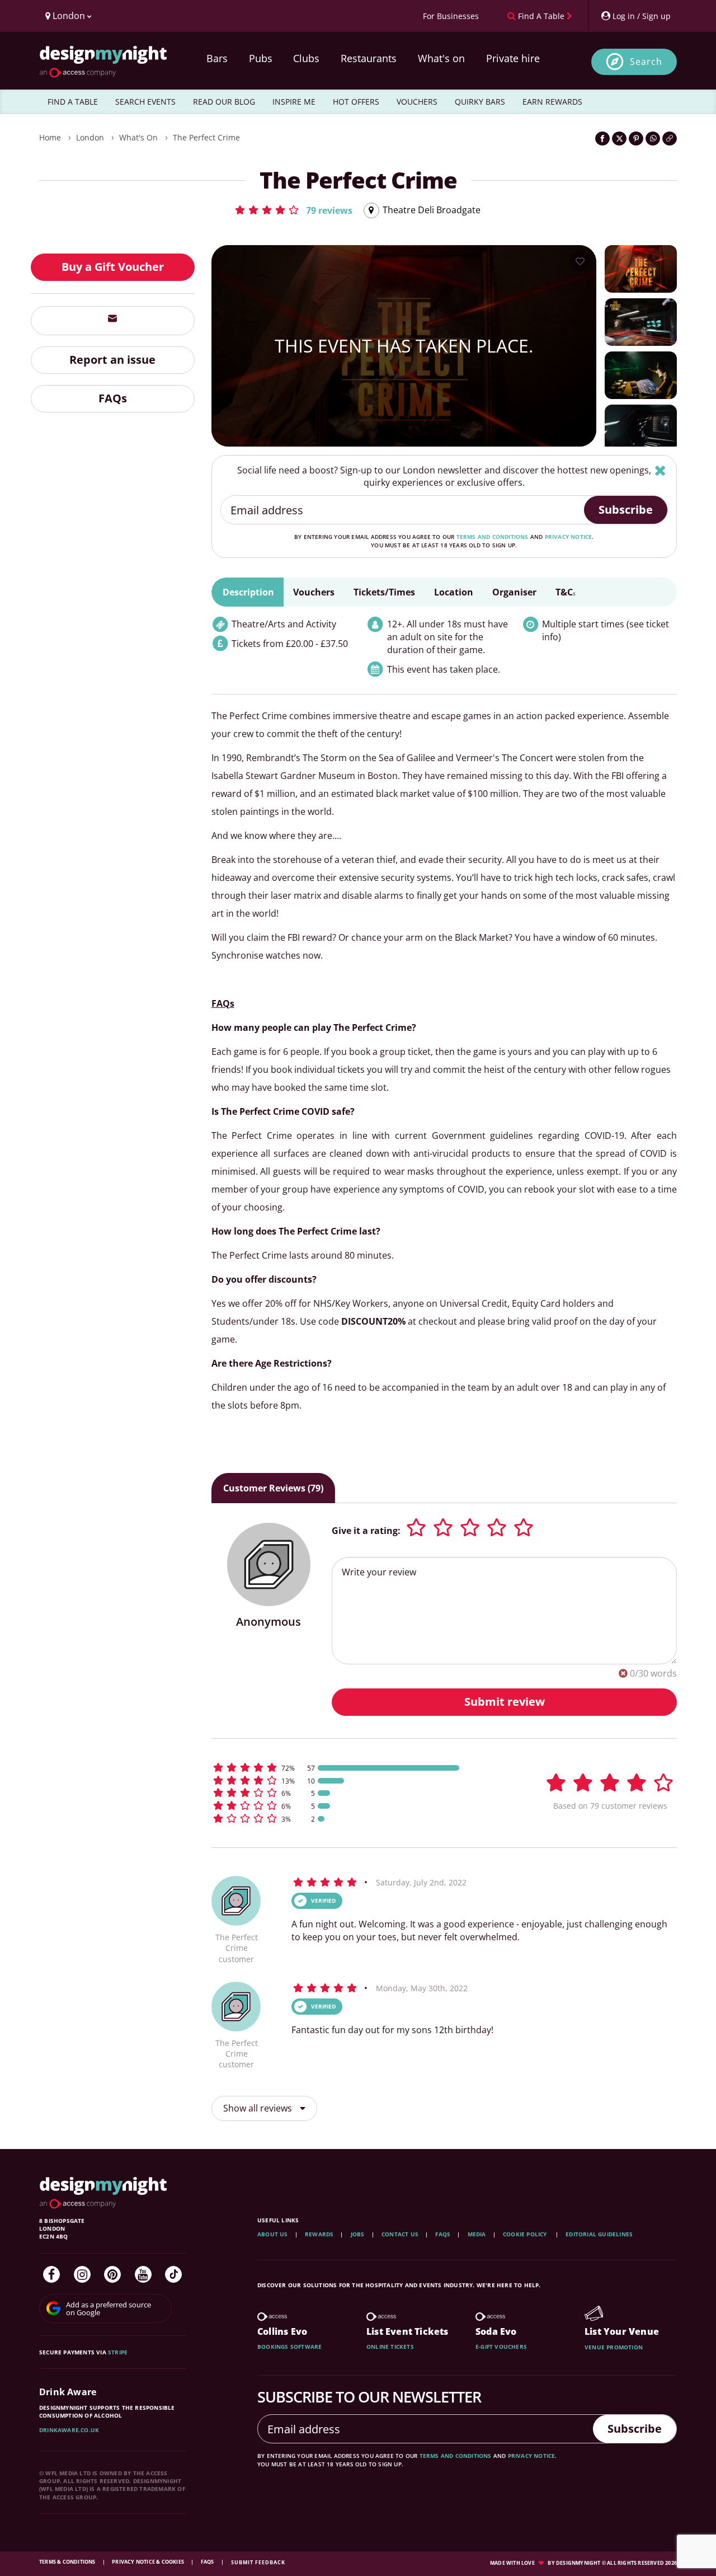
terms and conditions (493, 537)
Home (50, 137)
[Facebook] (51, 2274)
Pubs (261, 58)
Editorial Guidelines (599, 2234)
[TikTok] (173, 2274)
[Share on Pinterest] (636, 139)
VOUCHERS (417, 102)
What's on (441, 58)
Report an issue (112, 360)
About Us (273, 2234)
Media (477, 2234)
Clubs (306, 58)
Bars (217, 58)
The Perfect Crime (206, 137)
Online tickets (390, 2347)
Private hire (513, 58)
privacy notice (569, 537)
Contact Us (400, 2234)
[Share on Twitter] (619, 139)
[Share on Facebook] (602, 139)
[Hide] (660, 470)
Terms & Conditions (68, 2562)
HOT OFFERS (356, 102)
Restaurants (369, 58)
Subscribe (626, 510)
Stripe (118, 2352)
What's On (138, 137)
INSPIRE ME (294, 102)
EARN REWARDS (552, 102)
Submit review (505, 1702)
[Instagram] (82, 2274)
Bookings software (289, 2347)
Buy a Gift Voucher (113, 267)
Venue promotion (614, 2347)
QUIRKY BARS (480, 102)
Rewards (319, 2234)
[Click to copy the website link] (670, 139)
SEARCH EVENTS (145, 102)
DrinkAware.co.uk (69, 2430)
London (90, 137)
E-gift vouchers (501, 2347)
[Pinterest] (112, 2274)
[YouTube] (143, 2274)
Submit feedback (258, 2562)
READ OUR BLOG (224, 102)
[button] (293, 210)
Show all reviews (259, 2108)
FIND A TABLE (73, 102)
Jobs (358, 2234)
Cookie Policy (526, 2234)
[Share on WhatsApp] (653, 139)
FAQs (113, 398)
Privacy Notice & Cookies (149, 2562)
